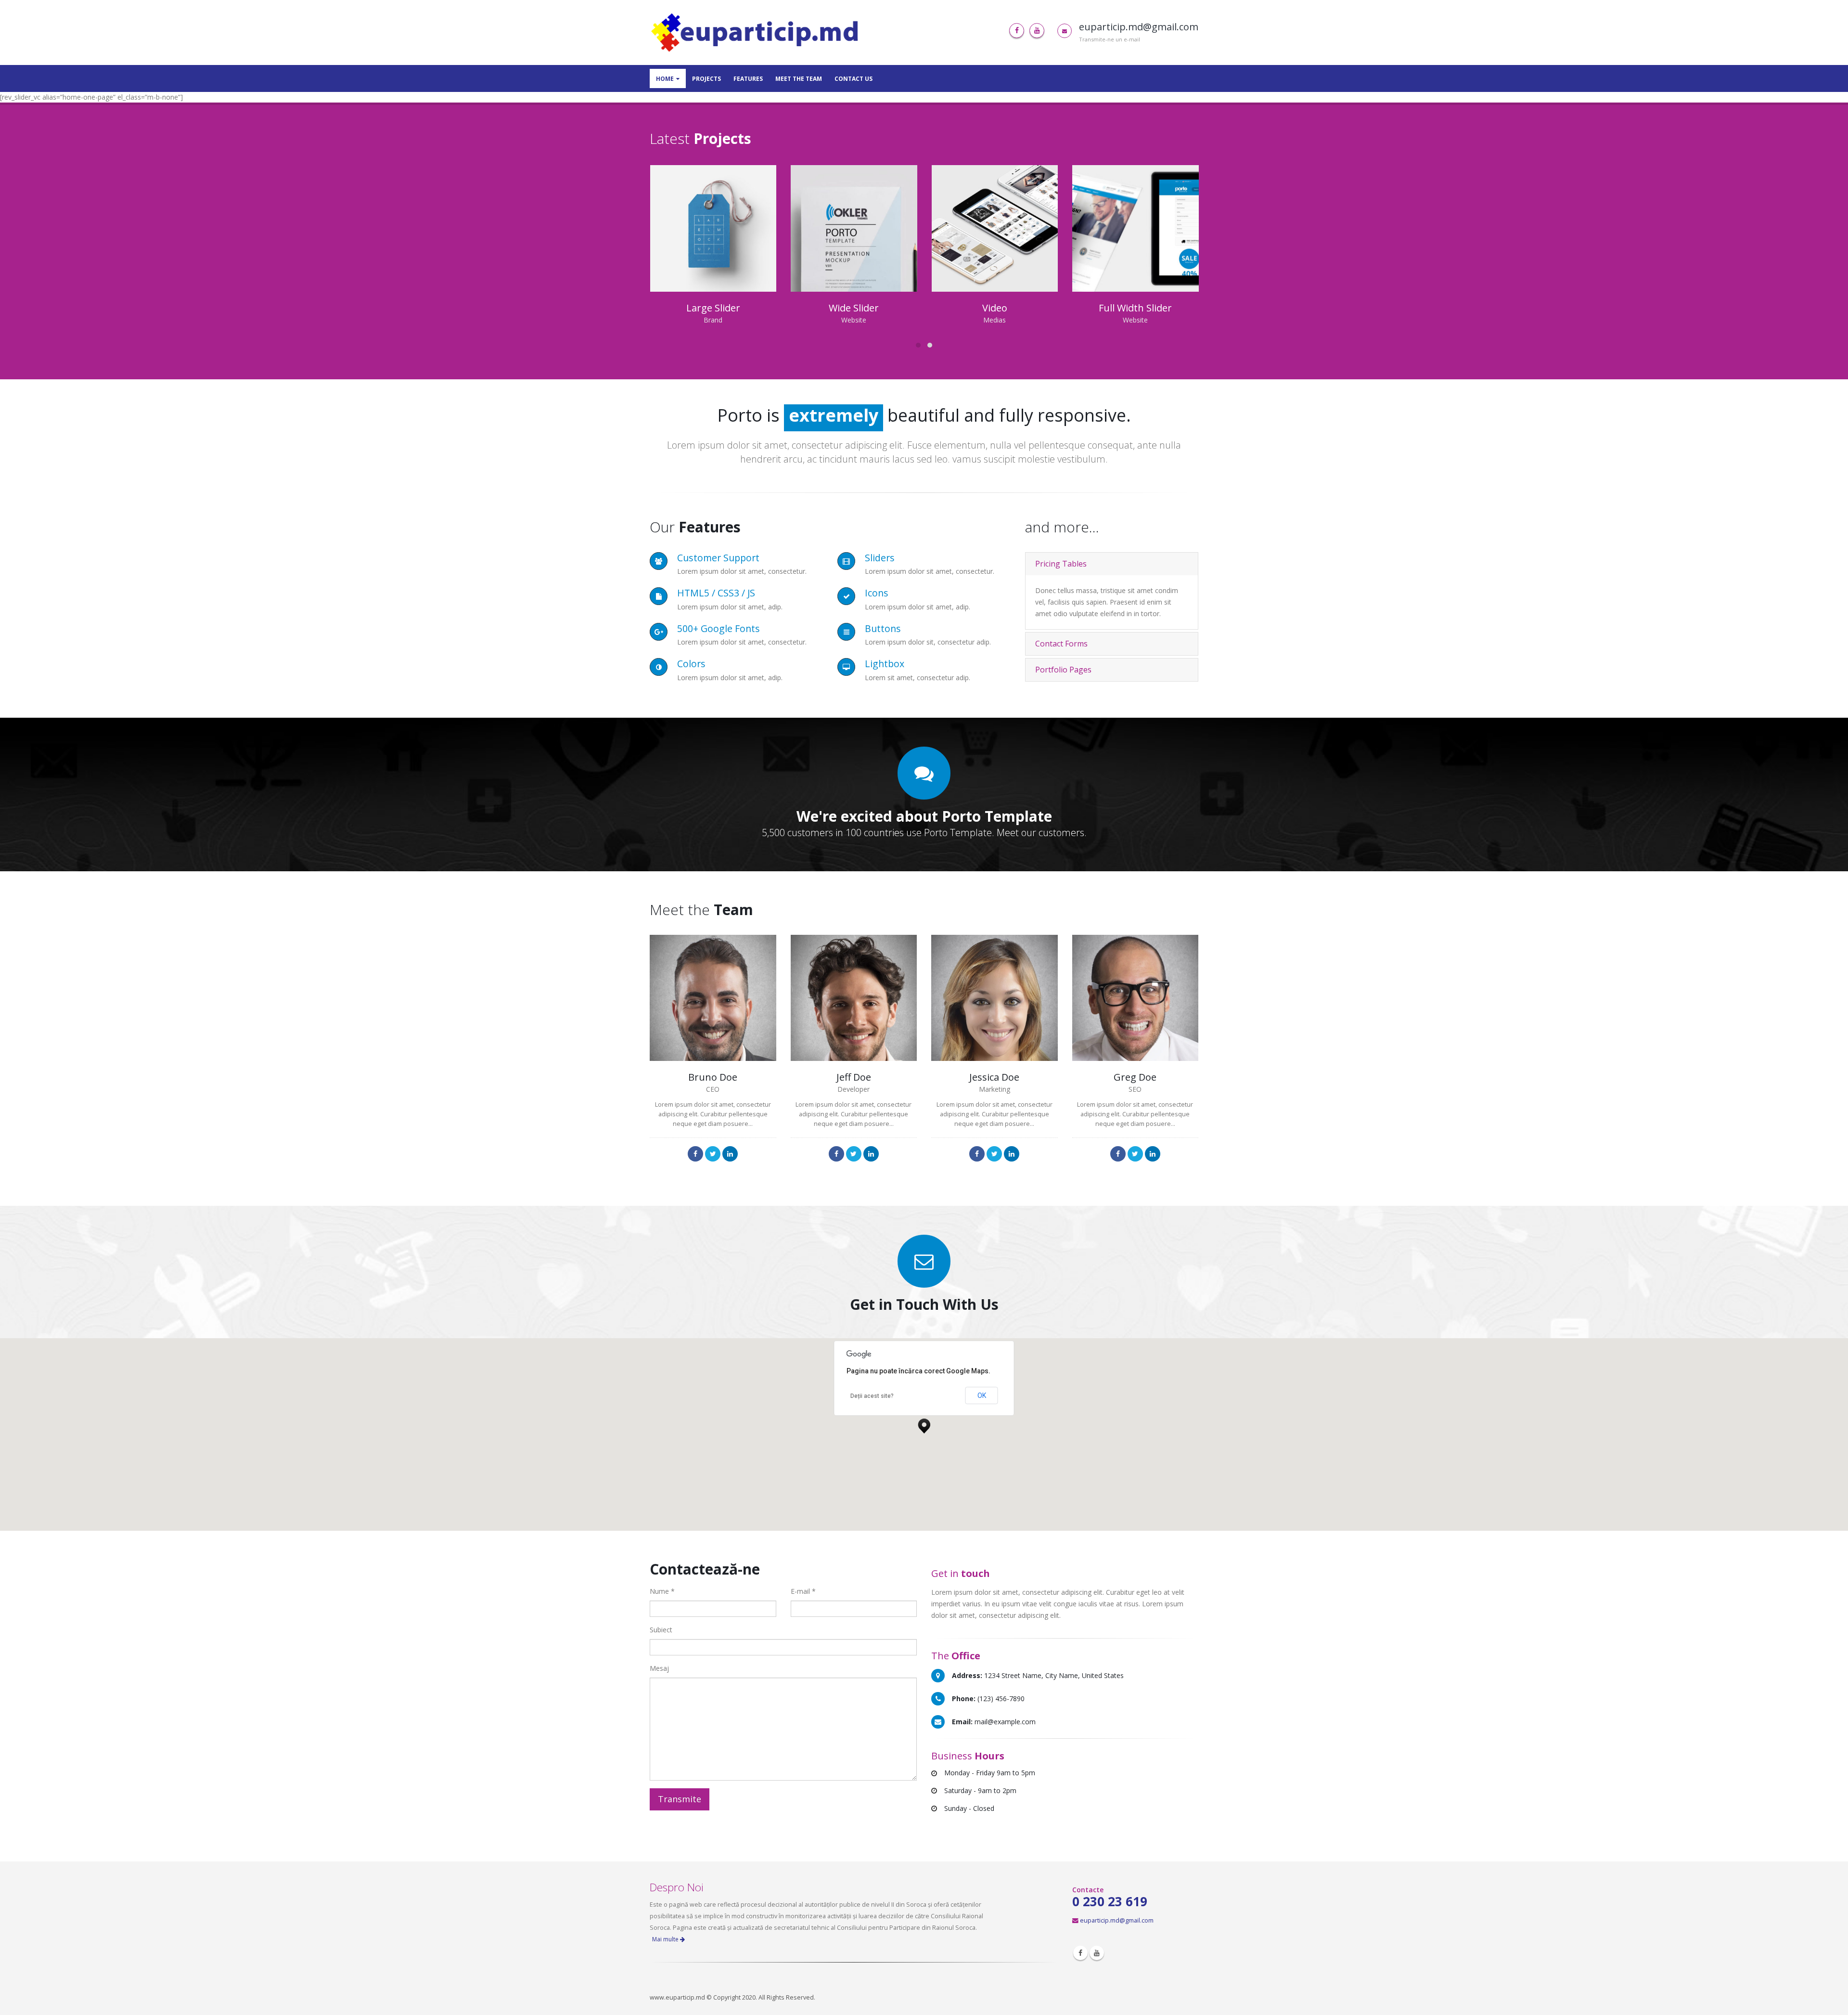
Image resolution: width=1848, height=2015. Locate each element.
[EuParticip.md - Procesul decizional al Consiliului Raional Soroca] (757, 32)
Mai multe (666, 1939)
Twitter (713, 1154)
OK (982, 1395)
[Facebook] (1017, 31)
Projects (706, 79)
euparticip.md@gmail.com (1117, 1920)
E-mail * (803, 1591)
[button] (924, 1423)
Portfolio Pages (1063, 670)
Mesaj (659, 1668)
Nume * (662, 1591)
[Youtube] (1037, 31)
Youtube (1097, 1953)
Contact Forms (1061, 644)
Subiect (661, 1630)
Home (665, 79)
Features (748, 79)
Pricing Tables (1061, 564)
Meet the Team (799, 79)
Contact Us (853, 79)
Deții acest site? (872, 1396)
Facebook (695, 1154)
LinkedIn (730, 1154)
